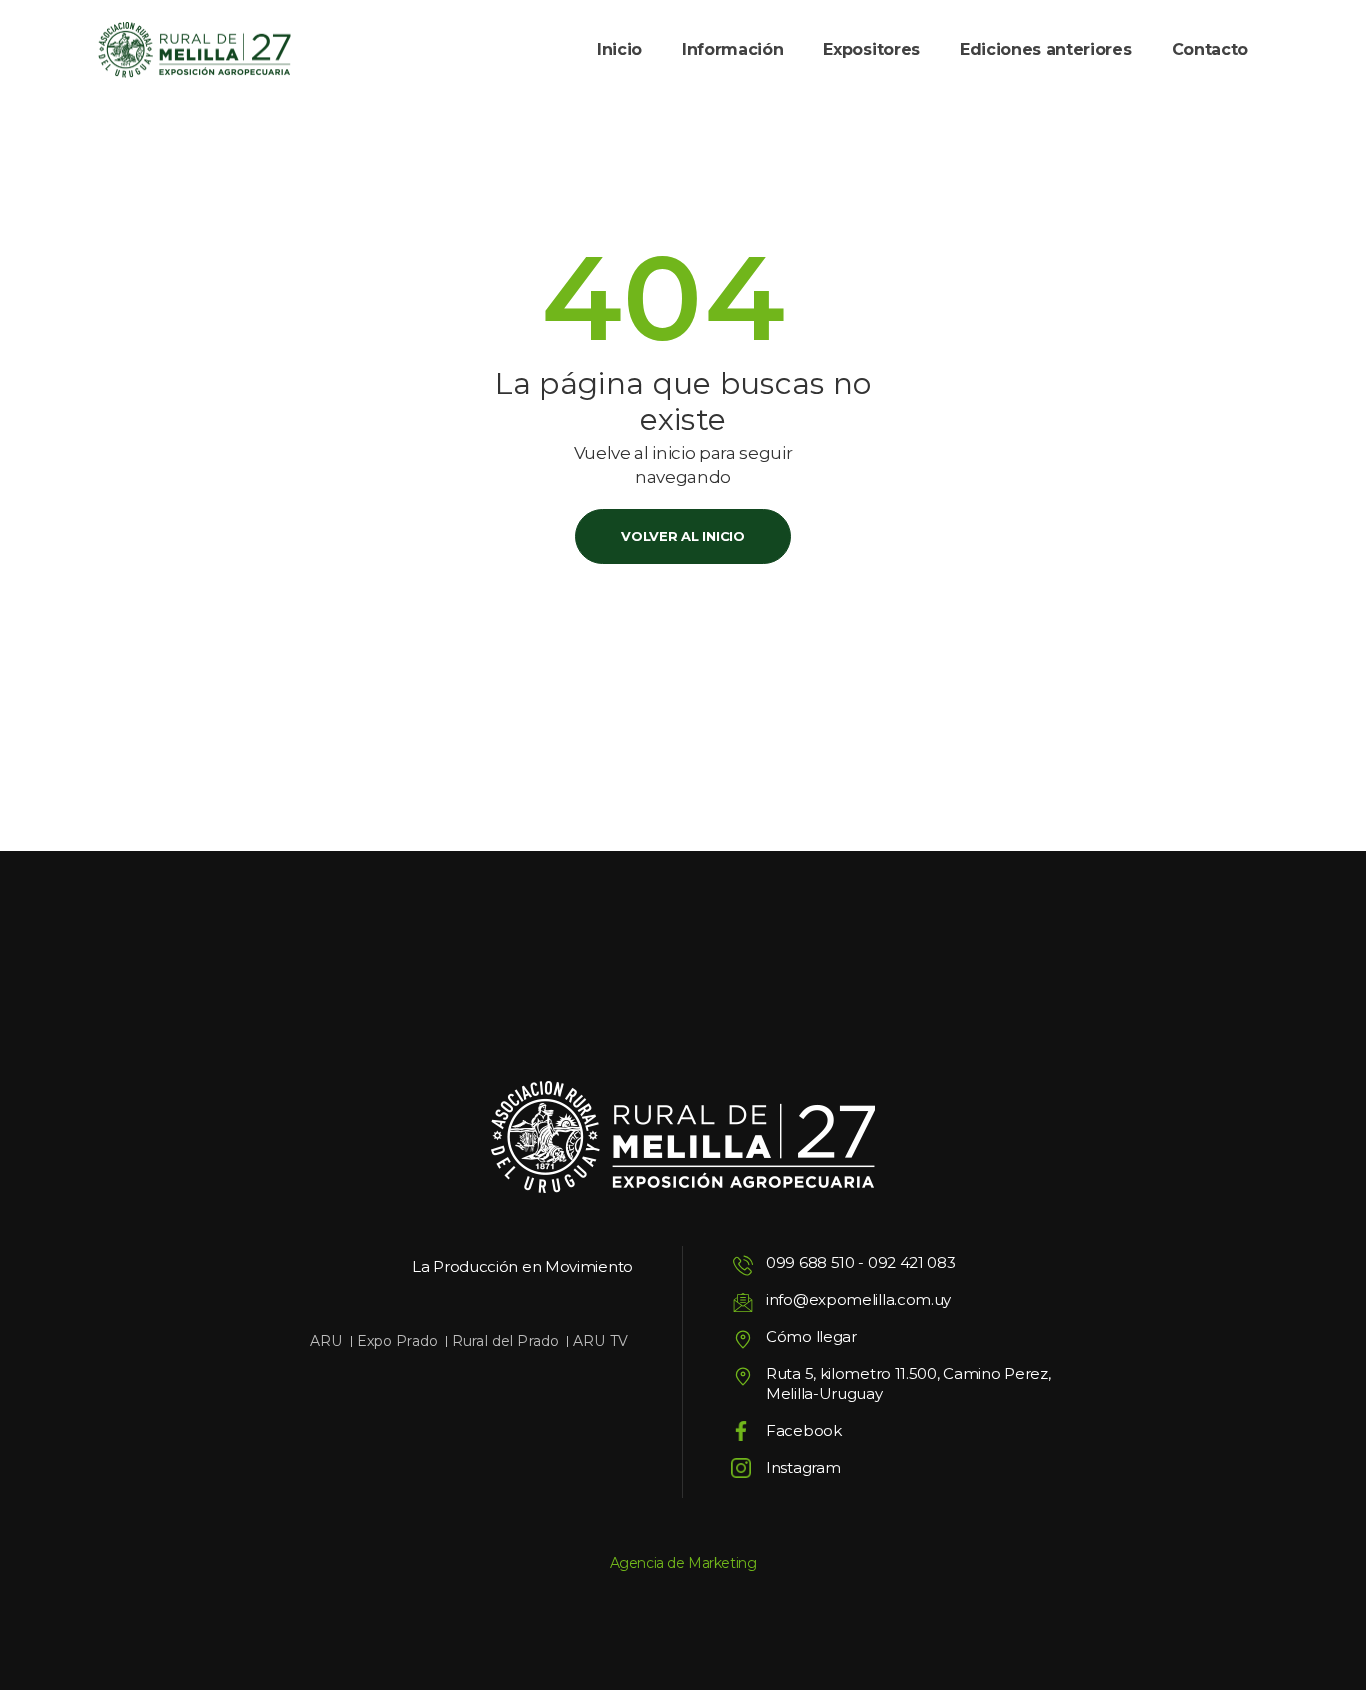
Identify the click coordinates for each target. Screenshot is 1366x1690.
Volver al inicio (683, 536)
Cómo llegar (811, 1336)
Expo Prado (397, 1341)
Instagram (803, 1467)
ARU (326, 1341)
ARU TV (600, 1341)
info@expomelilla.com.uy (858, 1299)
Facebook (804, 1430)
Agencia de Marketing (683, 1563)
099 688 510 (810, 1262)
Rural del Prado (505, 1341)
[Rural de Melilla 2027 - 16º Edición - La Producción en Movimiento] (194, 50)
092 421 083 (912, 1262)
